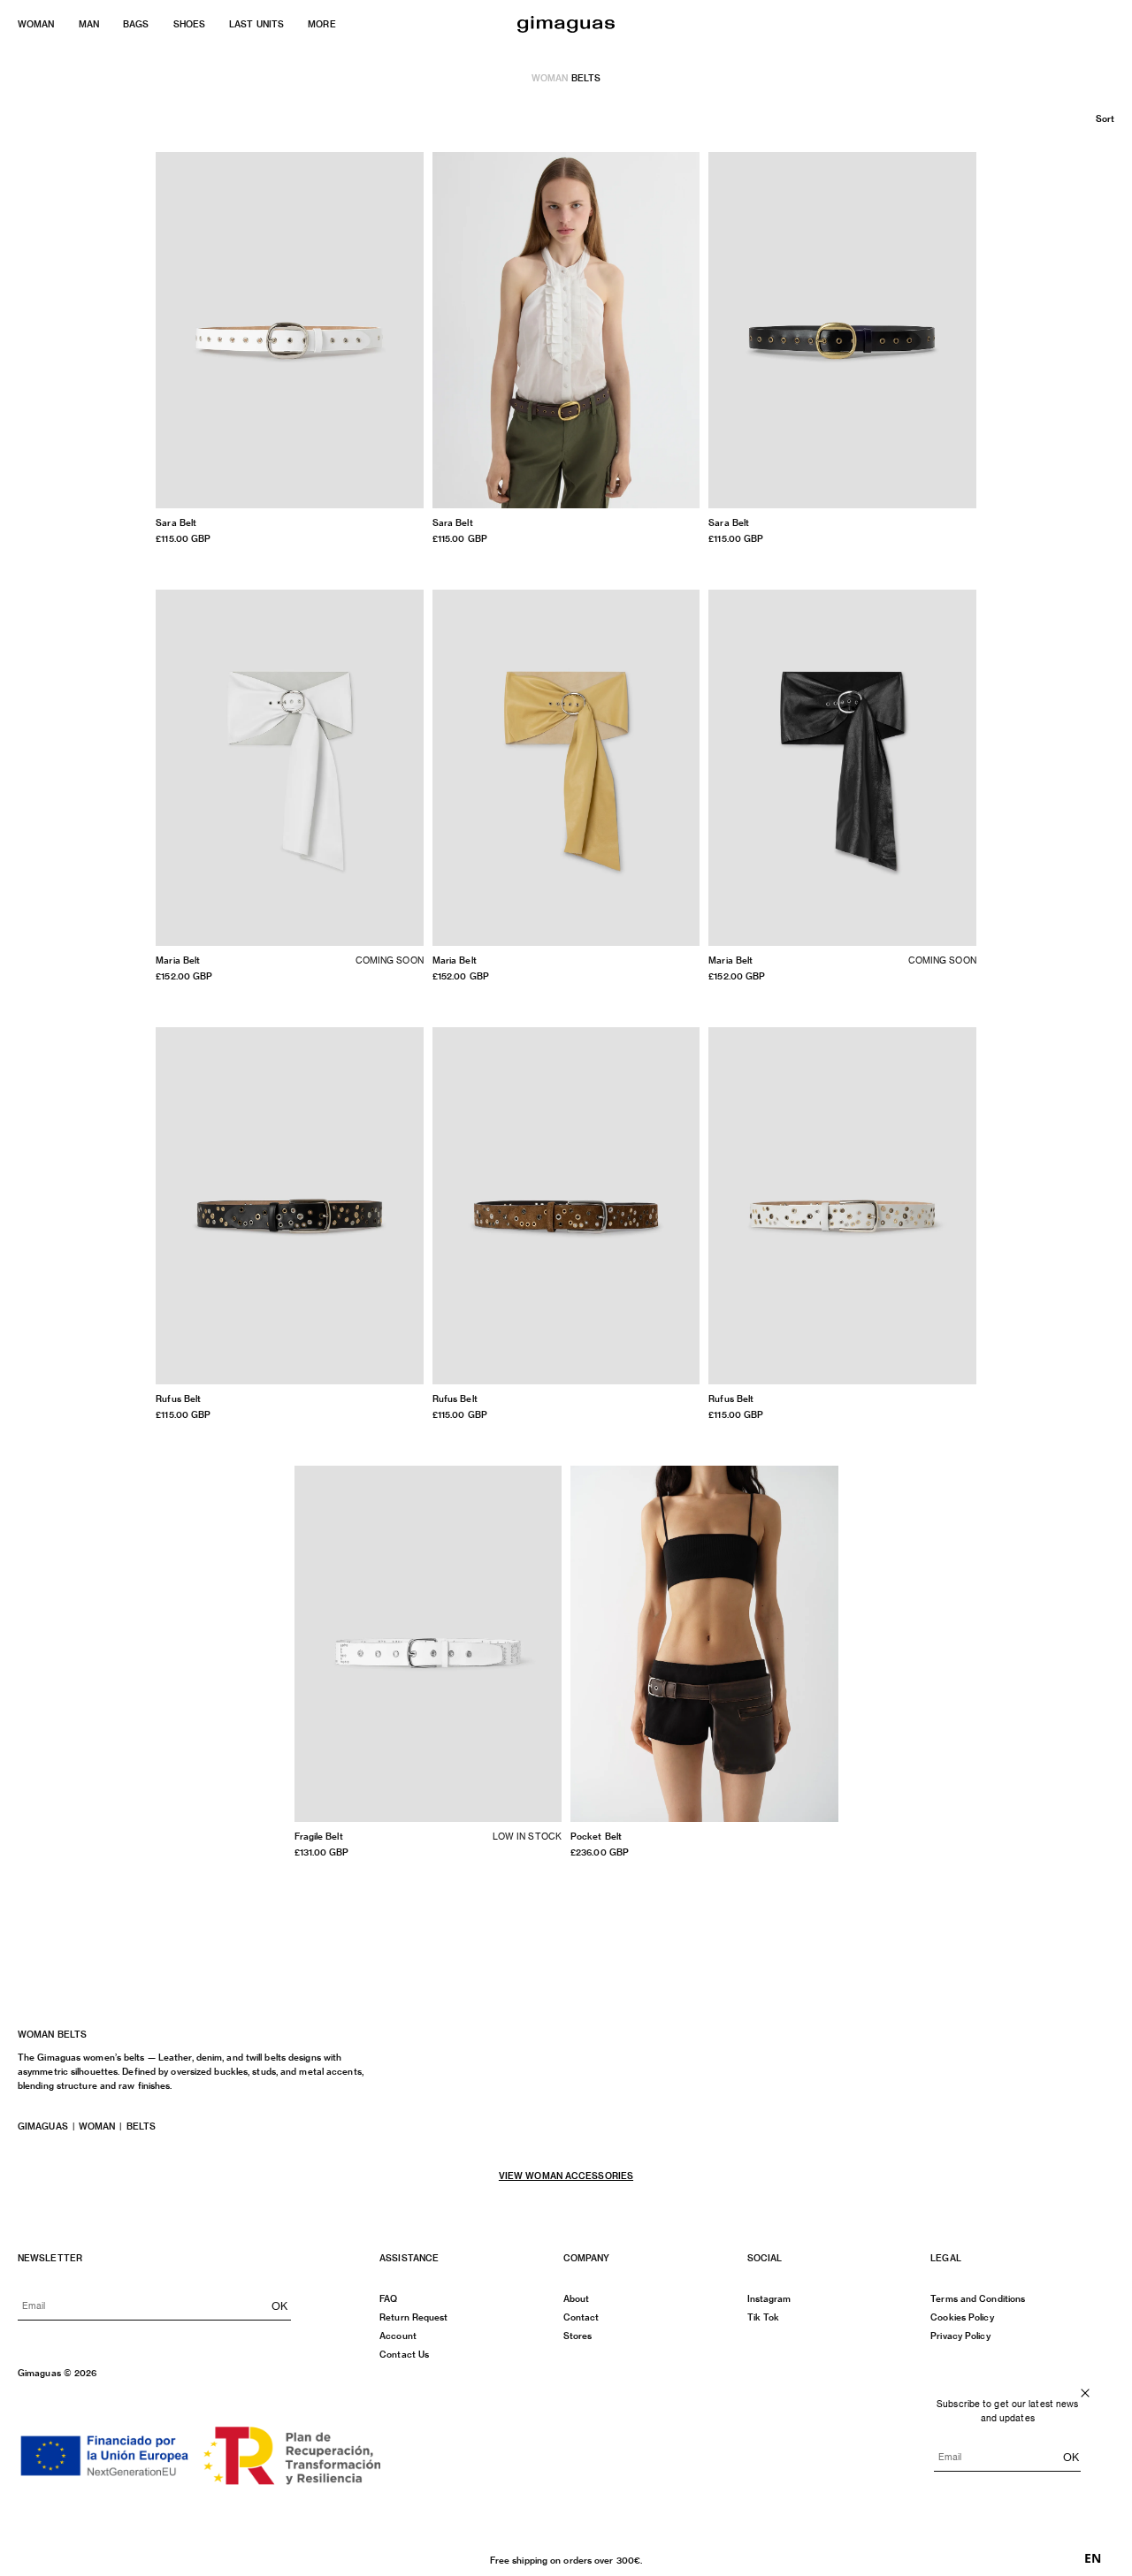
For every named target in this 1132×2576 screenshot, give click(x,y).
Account (398, 2336)
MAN (89, 24)
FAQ (388, 2298)
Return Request (413, 2317)
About (577, 2298)
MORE (321, 24)
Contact (581, 2317)
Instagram (769, 2298)
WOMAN (36, 24)
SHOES (190, 24)
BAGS (136, 24)
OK (279, 2305)
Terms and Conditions (978, 2298)
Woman (550, 78)
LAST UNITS (256, 24)
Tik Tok (764, 2317)
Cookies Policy (962, 2317)
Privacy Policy (960, 2336)
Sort (1105, 118)
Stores (578, 2336)
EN (1093, 2558)
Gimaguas (43, 2126)
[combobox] (1093, 2558)
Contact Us (404, 2354)
